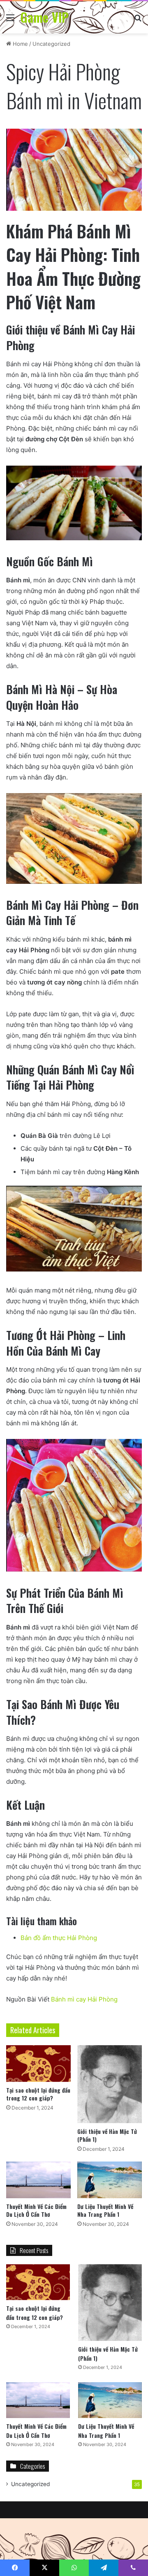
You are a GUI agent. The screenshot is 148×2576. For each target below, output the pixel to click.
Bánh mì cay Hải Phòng (84, 1999)
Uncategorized (51, 44)
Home (20, 44)
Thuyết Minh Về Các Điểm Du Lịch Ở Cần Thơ (36, 2210)
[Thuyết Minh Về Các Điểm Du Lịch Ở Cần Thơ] (38, 2180)
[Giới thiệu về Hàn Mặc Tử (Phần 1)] (110, 2084)
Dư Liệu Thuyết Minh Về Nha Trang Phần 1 (105, 2210)
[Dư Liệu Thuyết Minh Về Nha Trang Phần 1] (110, 2180)
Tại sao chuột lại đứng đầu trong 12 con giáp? (38, 2094)
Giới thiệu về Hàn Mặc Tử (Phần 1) (107, 2135)
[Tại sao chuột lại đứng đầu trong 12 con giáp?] (38, 2064)
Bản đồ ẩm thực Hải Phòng (59, 1938)
